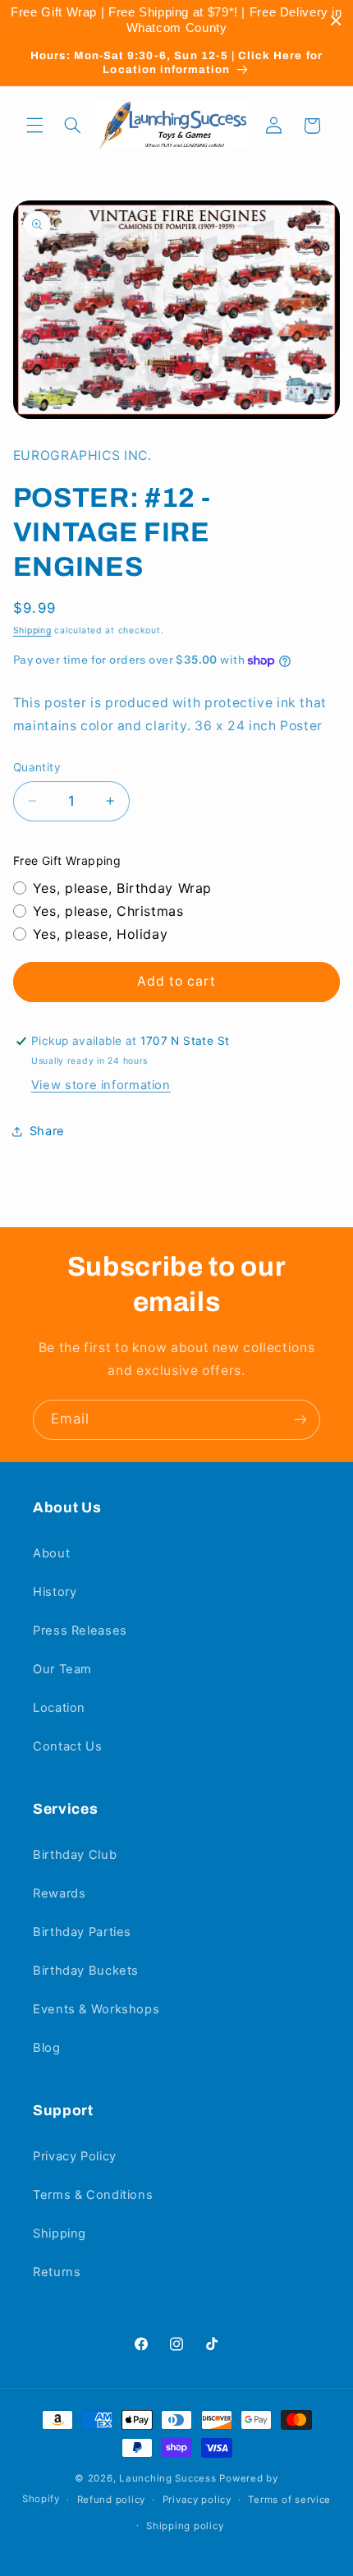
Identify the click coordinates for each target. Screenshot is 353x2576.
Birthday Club (75, 1855)
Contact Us (67, 1746)
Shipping (32, 630)
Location (59, 1708)
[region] (176, 21)
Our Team (62, 1669)
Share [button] (47, 1131)
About (51, 1553)
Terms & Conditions (93, 2195)
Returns (57, 2272)
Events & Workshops (96, 2009)
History (55, 1592)
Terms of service (289, 2500)
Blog (47, 2048)
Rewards (59, 1893)
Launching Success (168, 2478)
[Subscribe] (300, 1420)
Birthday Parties (82, 1932)
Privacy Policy (75, 2156)
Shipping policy (185, 2526)
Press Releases (80, 1631)
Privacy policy (197, 2500)
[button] (34, 126)
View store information (101, 1085)
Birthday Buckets (86, 1971)
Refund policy (112, 2500)
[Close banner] (336, 21)
